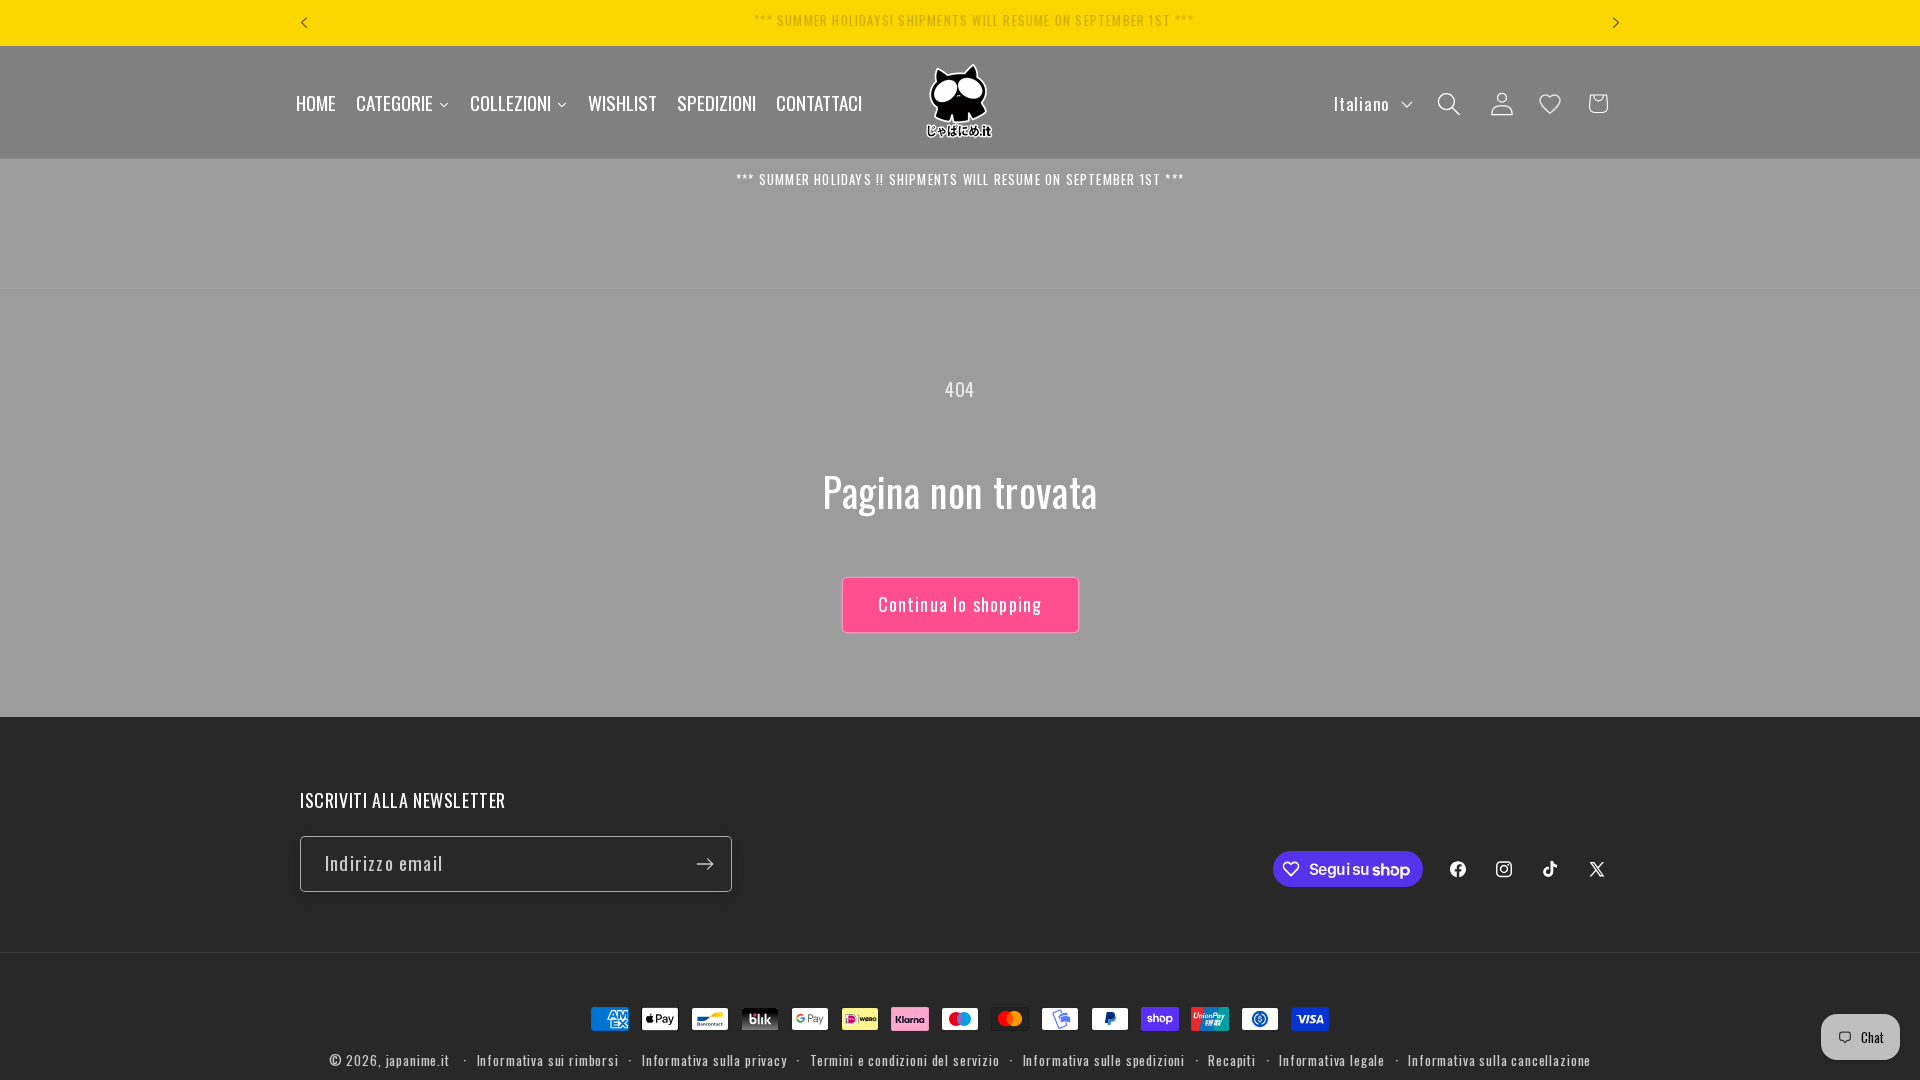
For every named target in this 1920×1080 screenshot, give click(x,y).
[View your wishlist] (1550, 104)
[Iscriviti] (704, 864)
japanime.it (418, 1060)
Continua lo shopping (960, 604)
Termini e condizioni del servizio (905, 1060)
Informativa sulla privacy (714, 1060)
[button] (1448, 103)
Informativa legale (1332, 1060)
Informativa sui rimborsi (548, 1060)
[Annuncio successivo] (1616, 23)
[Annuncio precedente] (304, 23)
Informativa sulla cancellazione (1499, 1060)
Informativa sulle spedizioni (1104, 1060)
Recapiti (1232, 1060)
